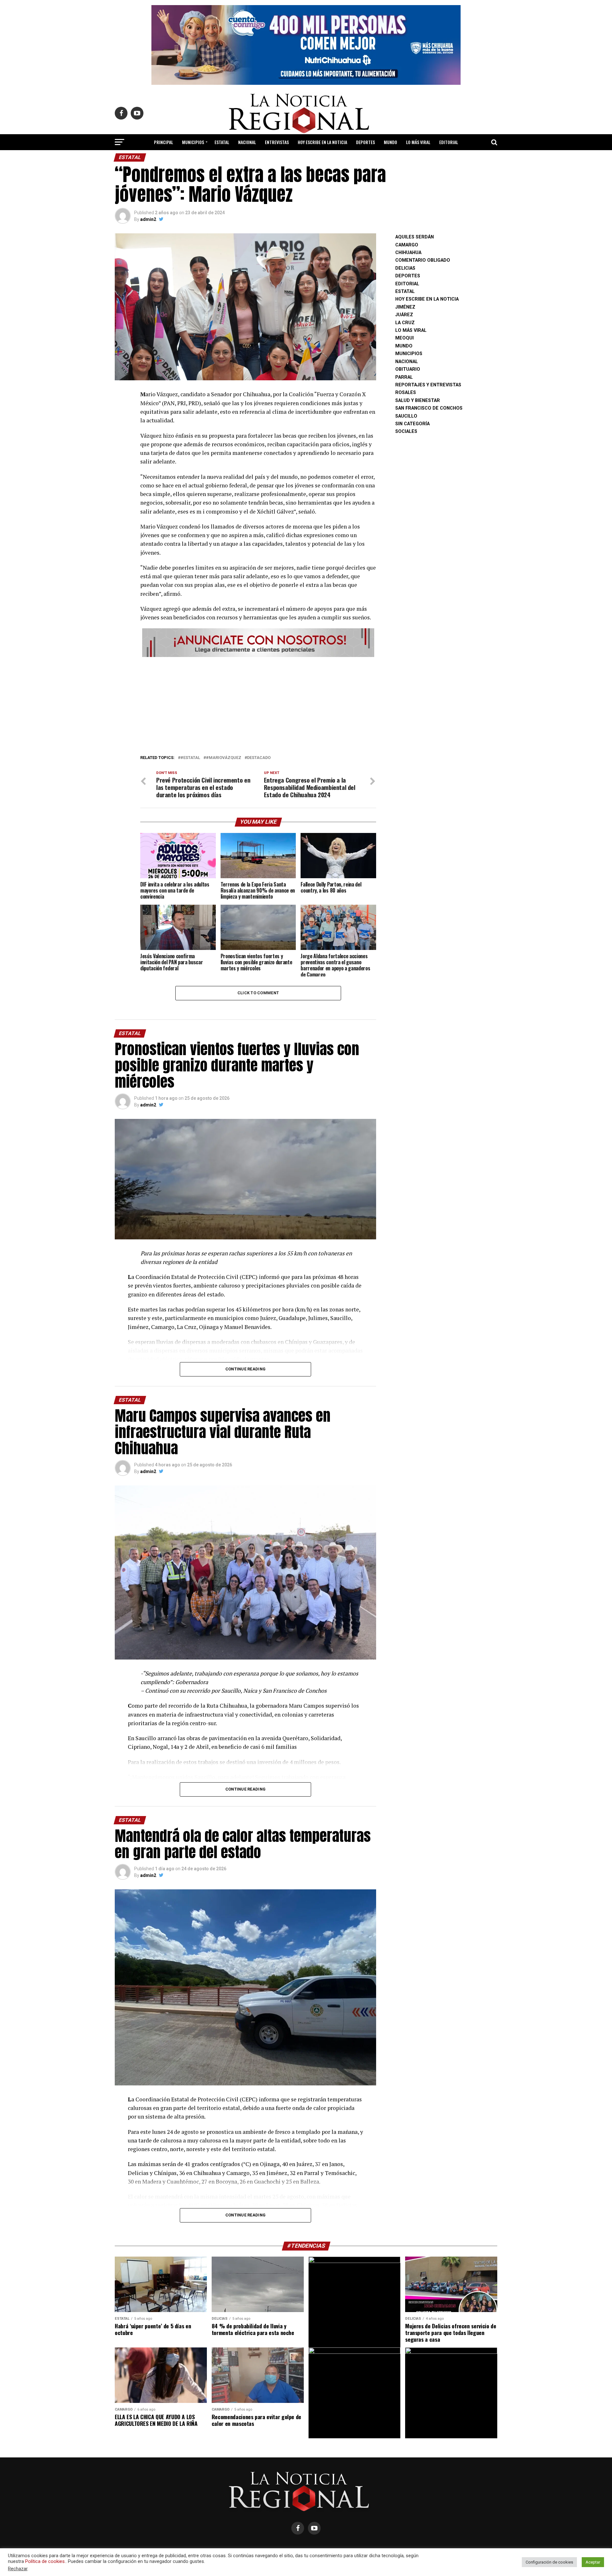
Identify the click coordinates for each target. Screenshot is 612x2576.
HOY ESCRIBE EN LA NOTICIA (322, 142)
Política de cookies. (45, 2561)
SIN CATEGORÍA (412, 424)
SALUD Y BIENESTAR (306, 159)
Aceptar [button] (593, 2562)
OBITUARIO (408, 369)
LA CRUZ (405, 323)
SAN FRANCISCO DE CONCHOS (429, 408)
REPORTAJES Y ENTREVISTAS (428, 385)
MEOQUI (404, 338)
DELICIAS (405, 268)
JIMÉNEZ (405, 307)
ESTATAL (222, 142)
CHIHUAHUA (408, 253)
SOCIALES (406, 431)
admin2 (148, 219)
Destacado (259, 758)
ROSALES (406, 393)
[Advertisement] (258, 704)
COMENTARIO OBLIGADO (423, 260)
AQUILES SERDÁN (415, 237)
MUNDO (390, 142)
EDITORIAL (449, 142)
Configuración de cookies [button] (549, 2562)
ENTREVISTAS (277, 142)
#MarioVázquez (224, 758)
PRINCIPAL (164, 142)
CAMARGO (407, 245)
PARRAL (404, 377)
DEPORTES (365, 142)
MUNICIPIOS (193, 142)
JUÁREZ (404, 315)
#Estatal (190, 758)
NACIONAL (247, 142)
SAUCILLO (406, 416)
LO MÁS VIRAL (418, 142)
